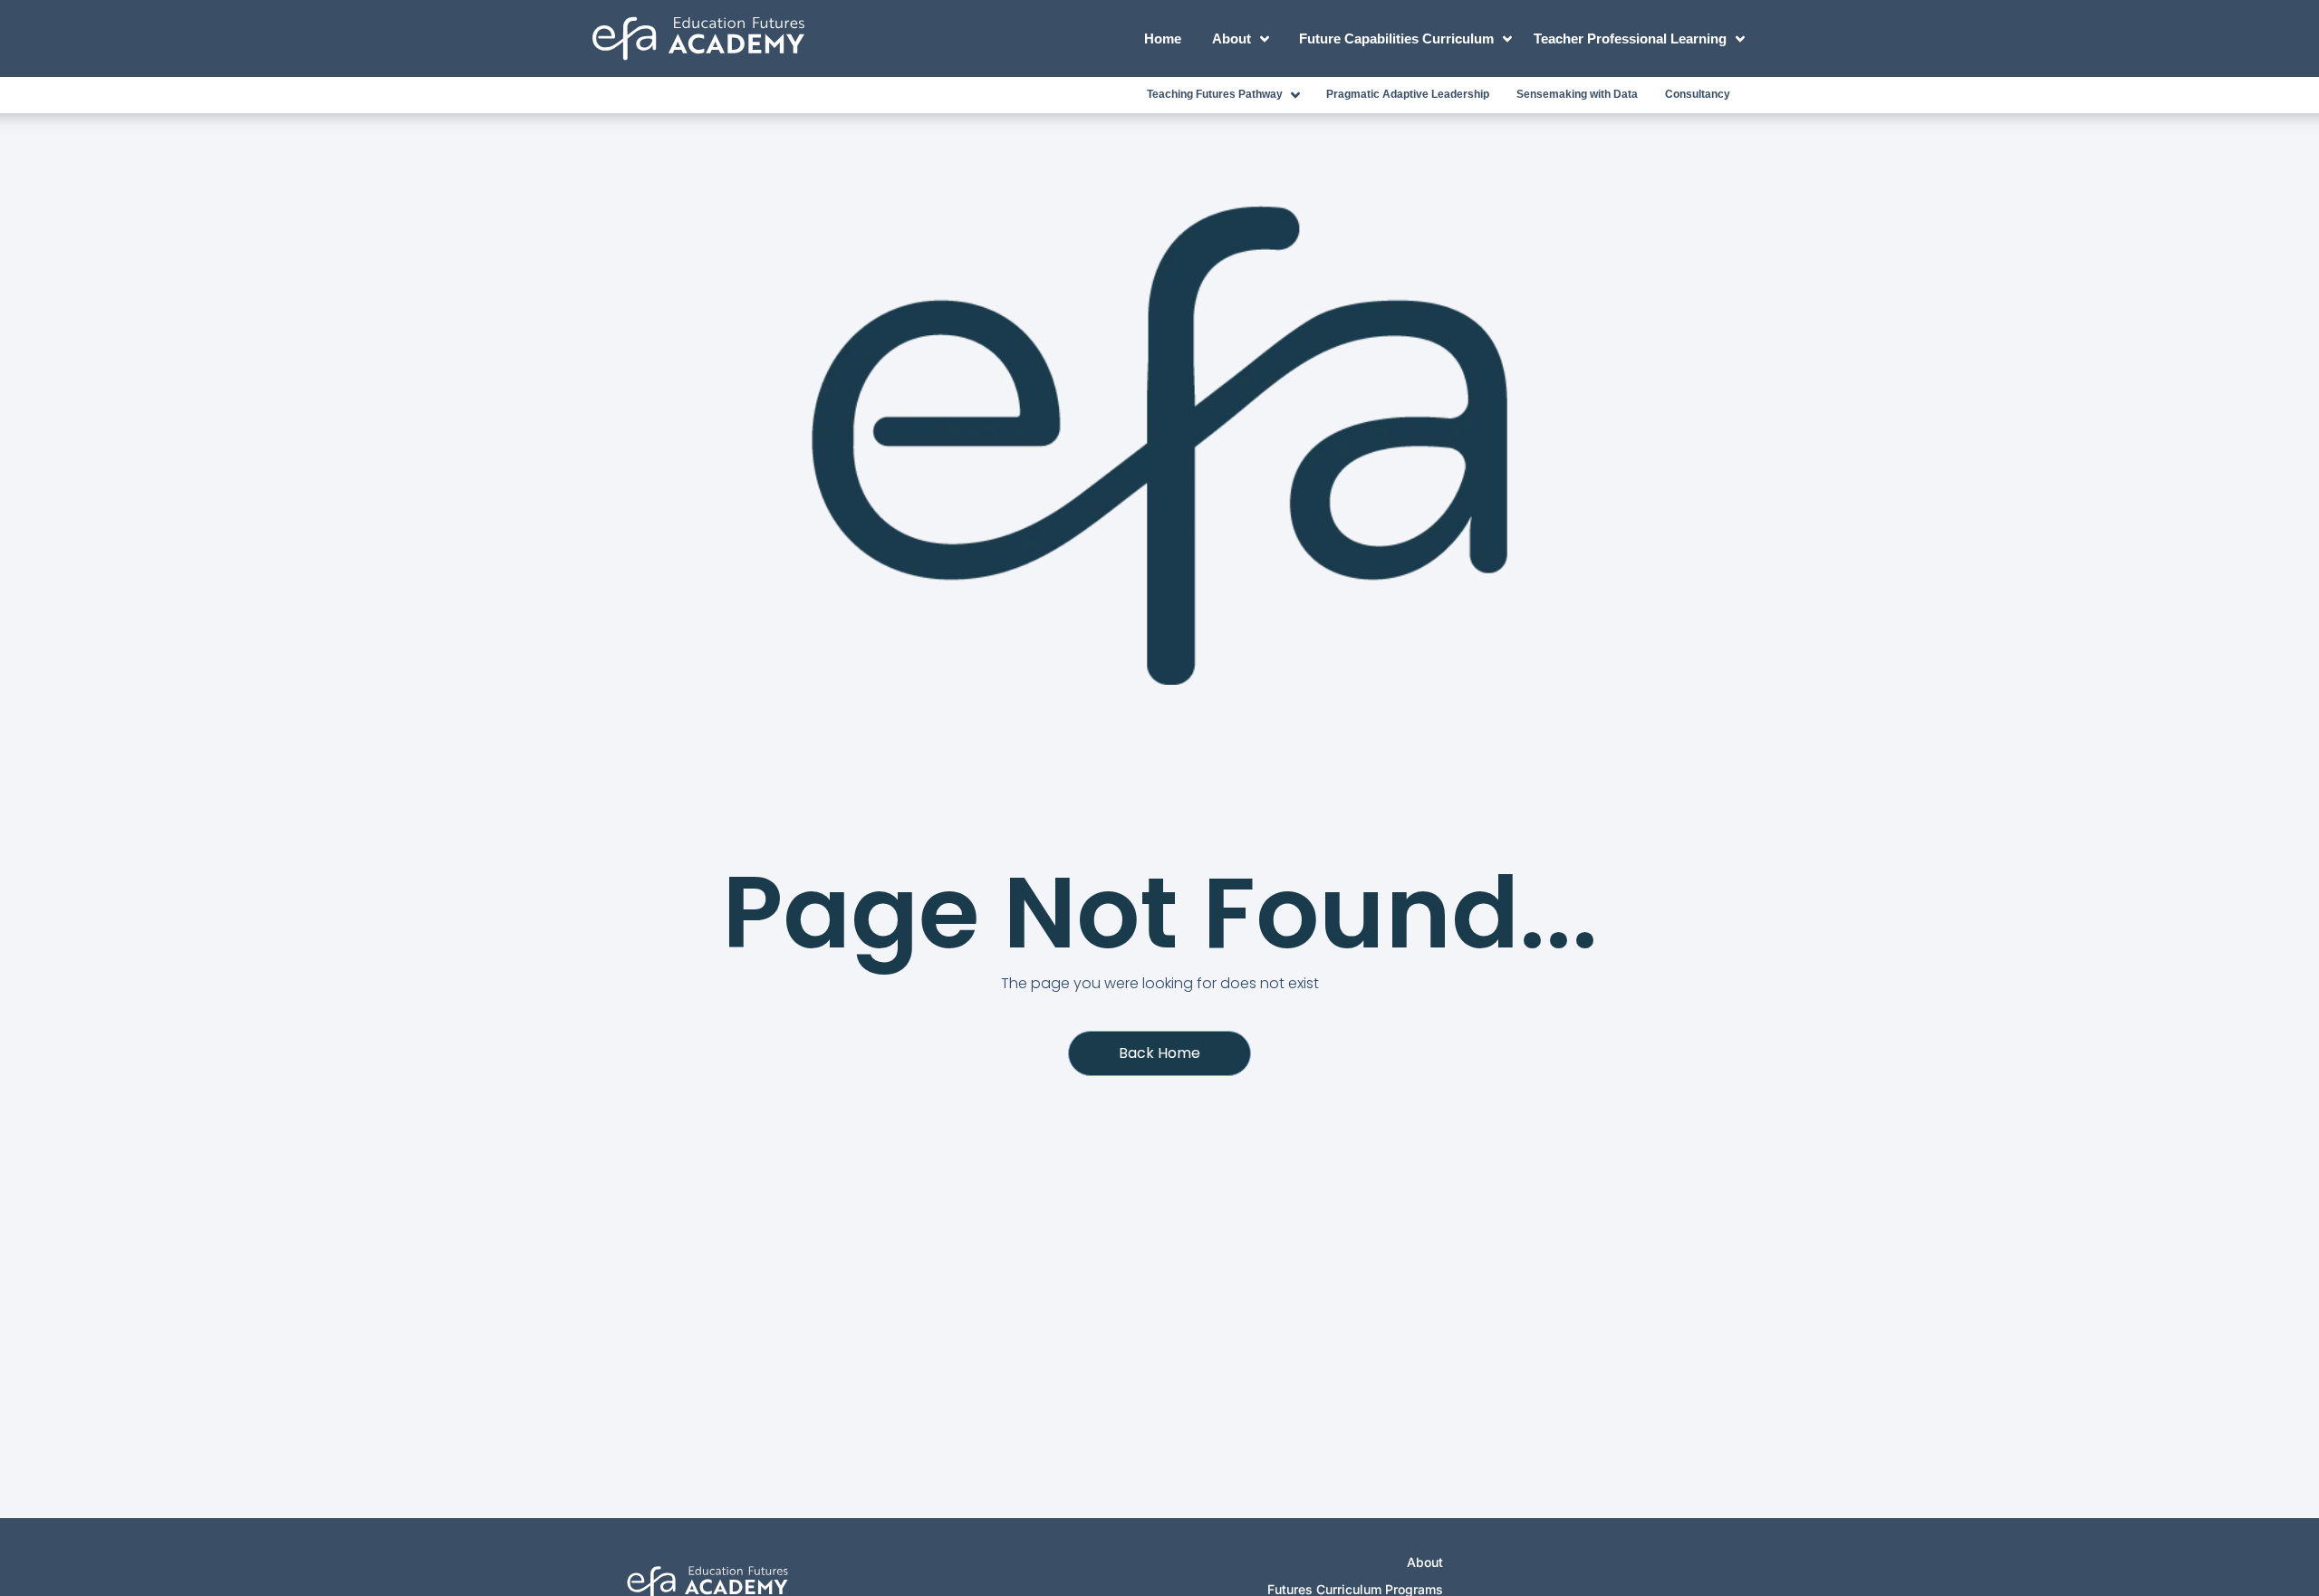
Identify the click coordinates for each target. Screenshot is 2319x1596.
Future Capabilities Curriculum (1396, 38)
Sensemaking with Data (1577, 94)
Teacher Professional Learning (1630, 38)
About (1232, 38)
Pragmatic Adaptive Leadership (1408, 94)
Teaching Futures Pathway (1215, 94)
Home (1163, 38)
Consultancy (1698, 94)
